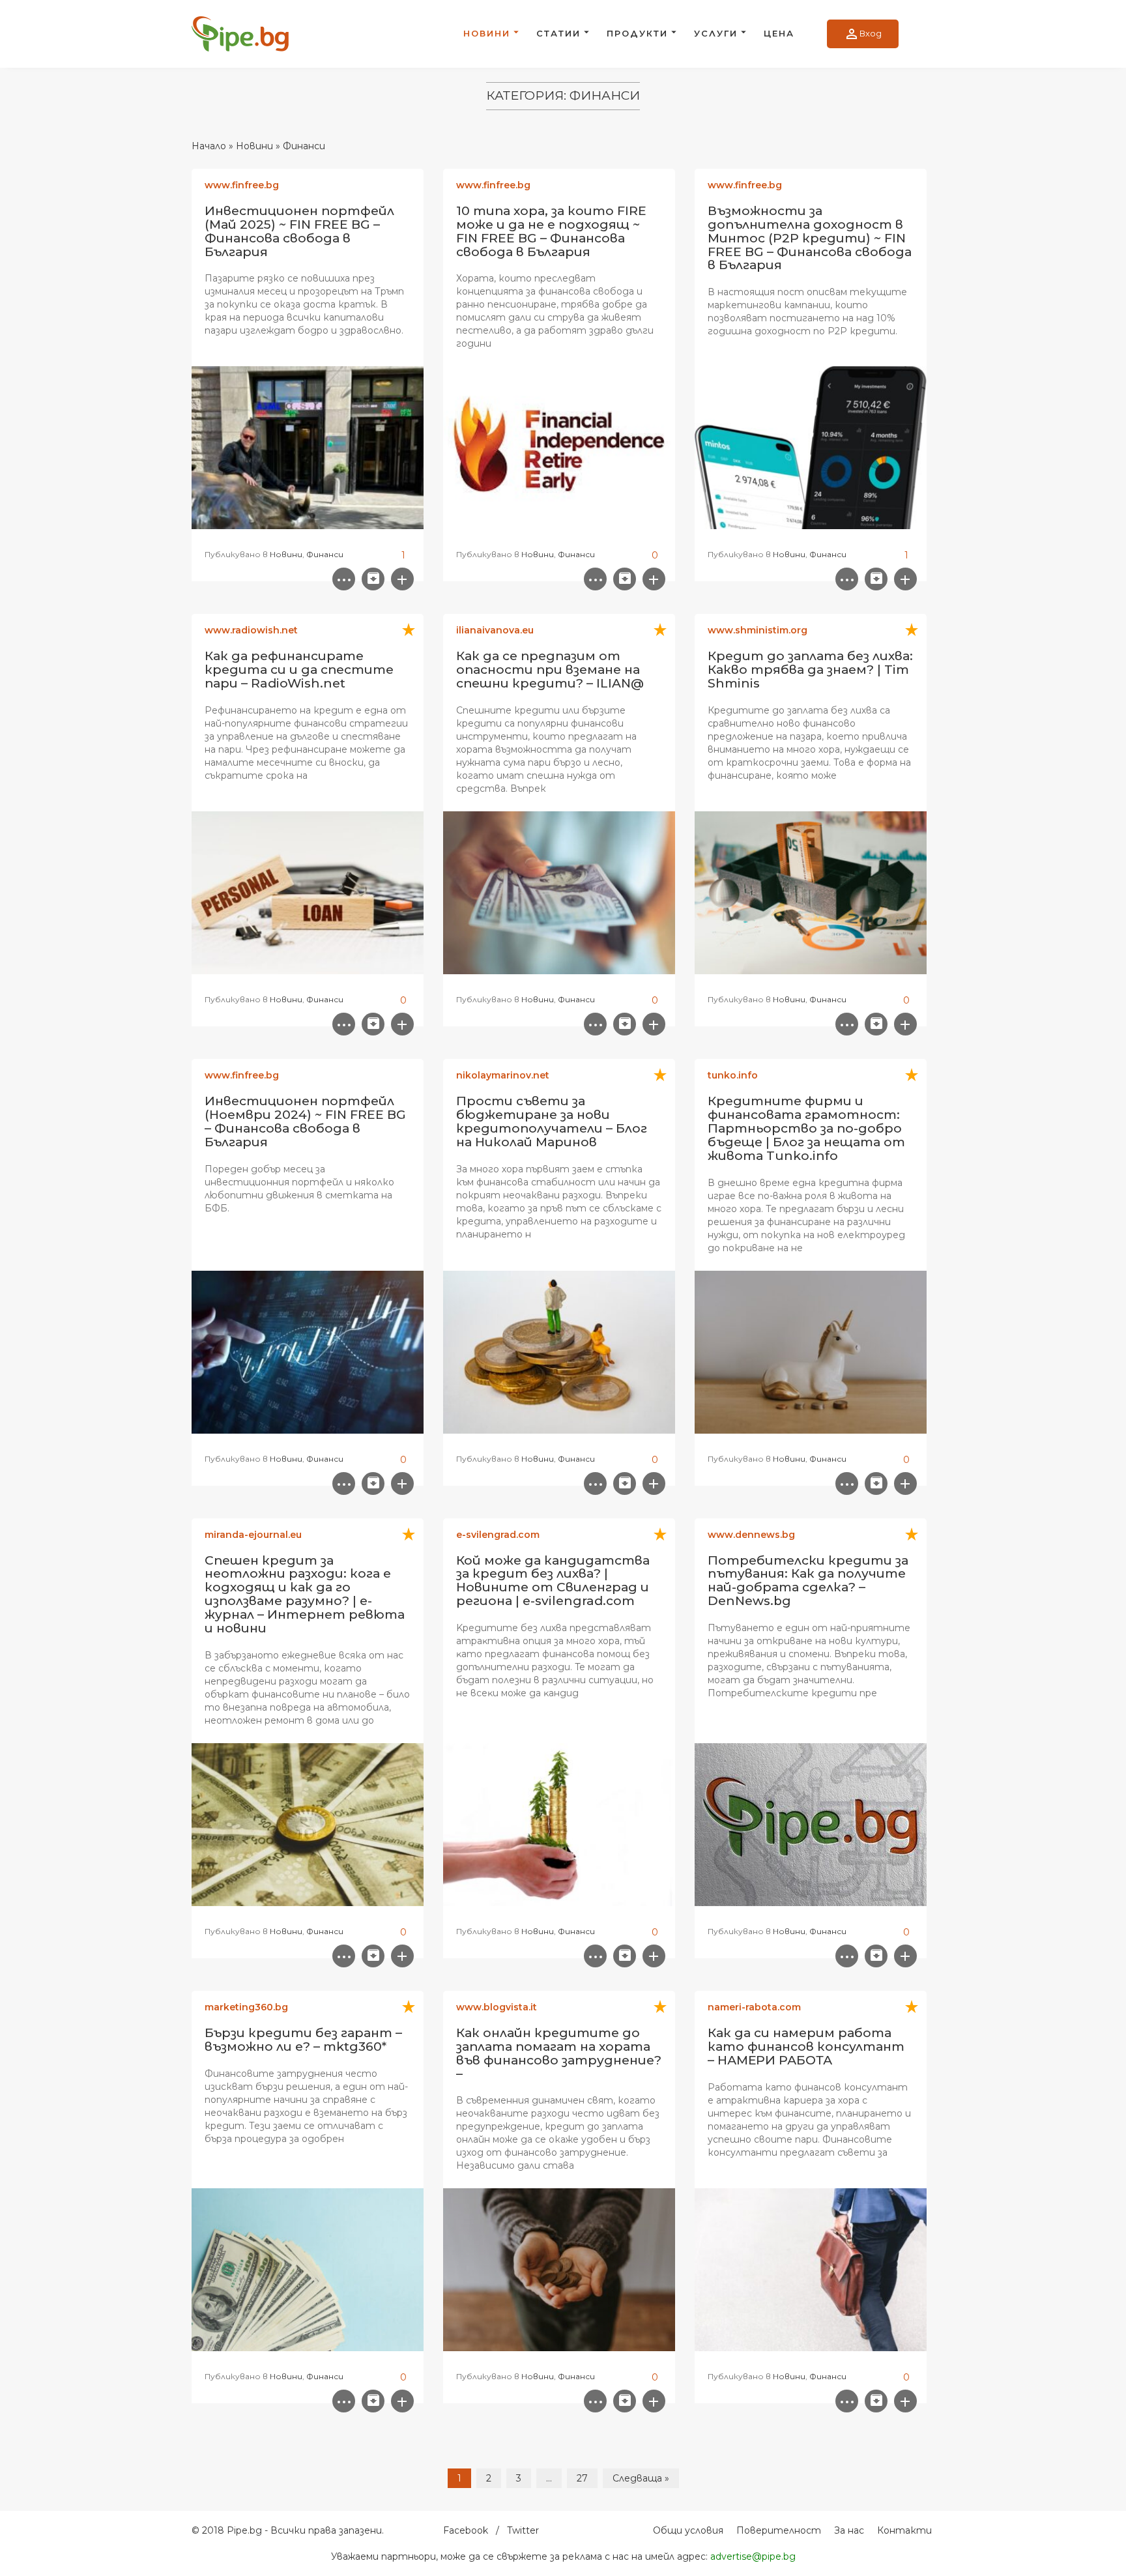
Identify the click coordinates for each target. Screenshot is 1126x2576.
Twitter (523, 2530)
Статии (558, 33)
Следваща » (641, 2478)
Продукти (637, 33)
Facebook (466, 2530)
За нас (849, 2530)
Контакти (904, 2530)
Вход (863, 34)
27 (582, 2478)
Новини (487, 33)
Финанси (325, 554)
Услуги (716, 33)
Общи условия (688, 2530)
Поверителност (779, 2530)
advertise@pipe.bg (753, 2556)
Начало (209, 146)
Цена (779, 33)
